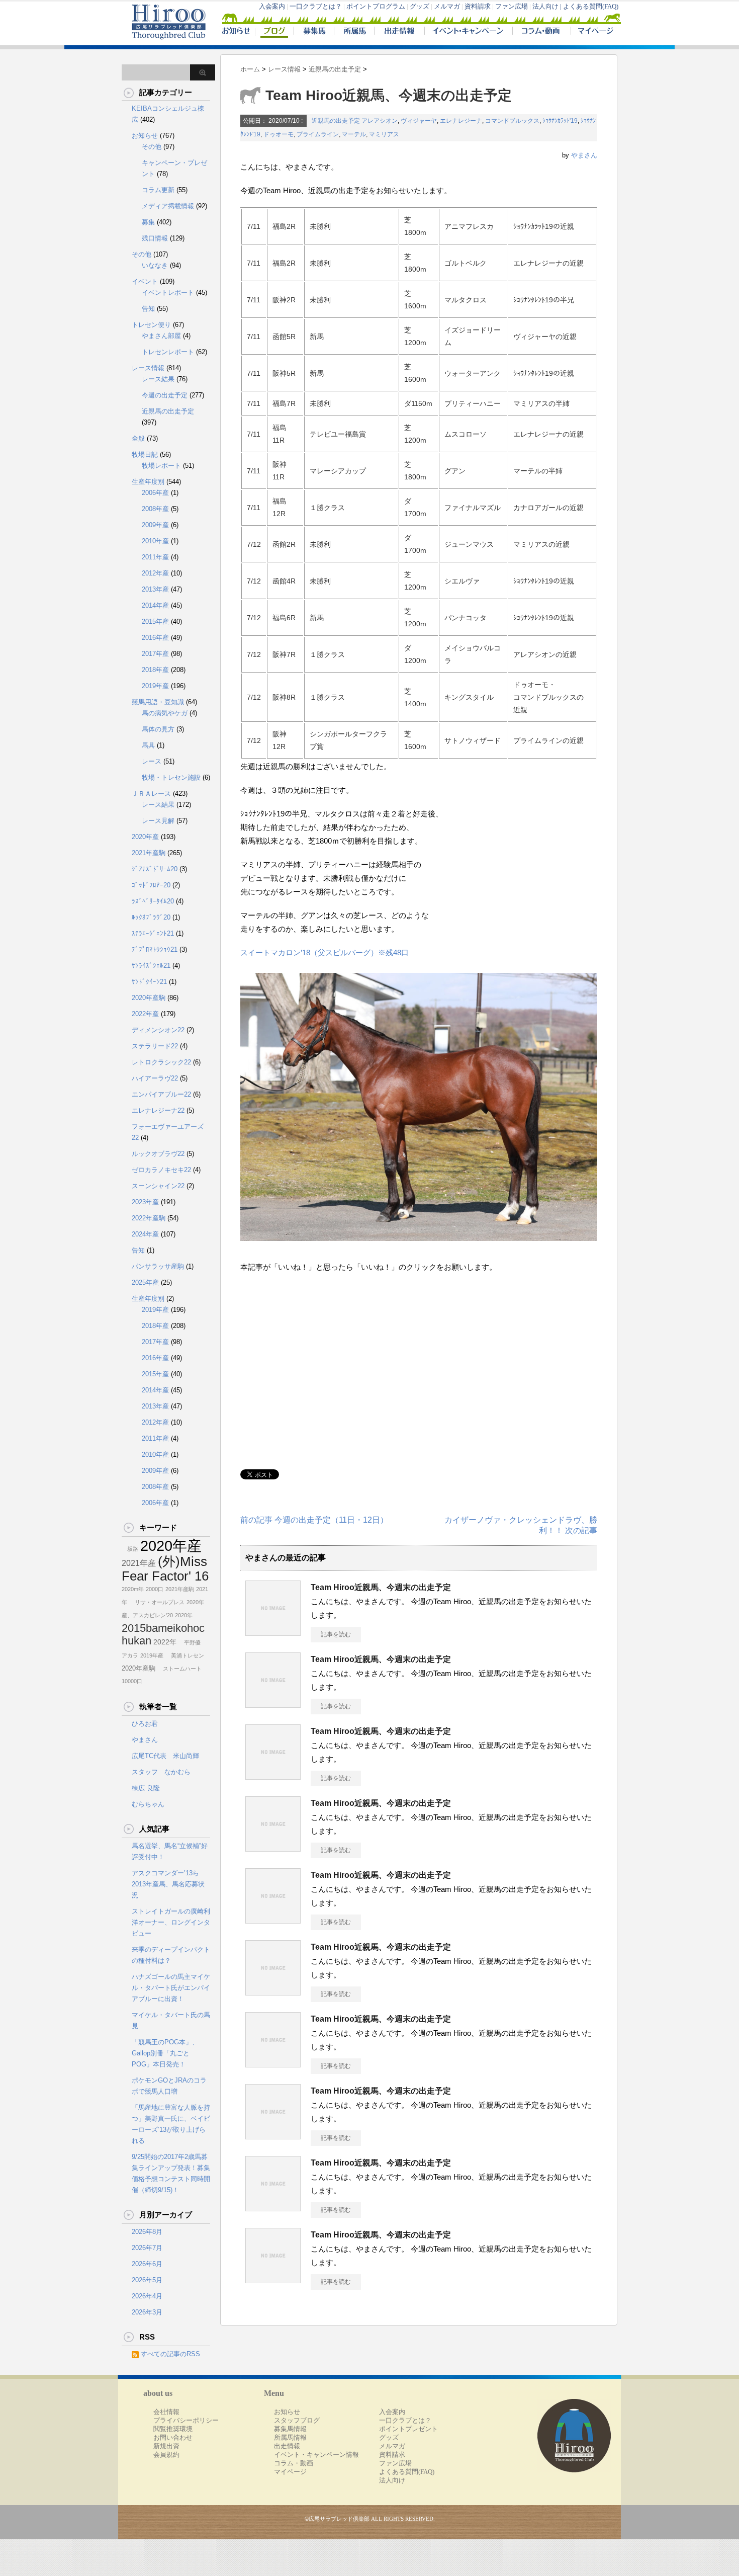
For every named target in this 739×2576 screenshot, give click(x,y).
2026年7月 (147, 2248)
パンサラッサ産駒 (158, 1266)
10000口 (132, 1681)
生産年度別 (148, 482)
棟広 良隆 (146, 1788)
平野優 (190, 1642)
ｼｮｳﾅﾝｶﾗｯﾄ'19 (560, 121)
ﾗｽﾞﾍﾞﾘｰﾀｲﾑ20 (153, 901)
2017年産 (155, 654)
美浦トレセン (185, 1655)
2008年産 (155, 509)
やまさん (584, 155)
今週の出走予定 (165, 395)
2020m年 (133, 1589)
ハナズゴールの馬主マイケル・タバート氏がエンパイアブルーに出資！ (171, 1988)
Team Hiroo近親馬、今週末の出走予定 (381, 1587)
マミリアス (384, 134)
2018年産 (155, 670)
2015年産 (155, 621)
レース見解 (158, 821)
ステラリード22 (155, 1046)
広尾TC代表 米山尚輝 (165, 1756)
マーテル (354, 134)
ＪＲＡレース (151, 794)
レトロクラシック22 (161, 1062)
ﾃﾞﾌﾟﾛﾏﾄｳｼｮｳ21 (155, 949)
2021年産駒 (149, 853)
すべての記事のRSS (170, 2354)
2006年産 (155, 493)
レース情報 (148, 368)
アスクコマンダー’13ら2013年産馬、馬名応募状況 (168, 1884)
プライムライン (318, 134)
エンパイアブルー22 (161, 1094)
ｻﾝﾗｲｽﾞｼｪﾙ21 (151, 966)
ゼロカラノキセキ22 (161, 1170)
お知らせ (145, 136)
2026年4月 (147, 2296)
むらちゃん (148, 1804)
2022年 (165, 1642)
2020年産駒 (149, 998)
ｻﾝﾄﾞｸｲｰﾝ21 (149, 982)
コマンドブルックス (512, 121)
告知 (148, 309)
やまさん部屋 (161, 336)
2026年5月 (147, 2280)
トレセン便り (151, 325)
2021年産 (139, 1563)
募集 (148, 222)
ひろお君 (145, 1724)
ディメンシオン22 (158, 1030)
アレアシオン (380, 121)
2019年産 (155, 686)
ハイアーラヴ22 (155, 1078)
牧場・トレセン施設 (171, 777)
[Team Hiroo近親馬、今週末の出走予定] (273, 1632)
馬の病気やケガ (165, 713)
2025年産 (145, 1282)
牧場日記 (145, 454)
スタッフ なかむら (161, 1772)
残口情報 (155, 238)
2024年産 (145, 1234)
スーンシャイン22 (158, 1186)
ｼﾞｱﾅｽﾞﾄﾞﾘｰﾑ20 (155, 869)
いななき (155, 265)
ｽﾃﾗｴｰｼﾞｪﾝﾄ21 (153, 933)
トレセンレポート (168, 352)
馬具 (148, 745)
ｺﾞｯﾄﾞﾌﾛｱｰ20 (151, 885)
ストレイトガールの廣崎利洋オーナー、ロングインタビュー (171, 1922)
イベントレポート (168, 293)
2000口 (155, 1589)
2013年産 (155, 589)
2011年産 (155, 557)
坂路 (130, 1549)
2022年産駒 (149, 1218)
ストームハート (179, 1669)
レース (152, 761)
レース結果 (158, 379)
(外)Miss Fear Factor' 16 (165, 1569)
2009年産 (155, 525)
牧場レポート (161, 466)
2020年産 (145, 837)
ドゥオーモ (279, 134)
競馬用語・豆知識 (158, 702)
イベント (145, 281)
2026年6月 (147, 2264)
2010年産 (155, 541)
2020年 (184, 1615)
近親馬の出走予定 (336, 121)
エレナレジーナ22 (158, 1110)
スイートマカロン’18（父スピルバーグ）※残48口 (325, 952)
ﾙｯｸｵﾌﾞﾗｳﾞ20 (151, 917)
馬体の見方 (158, 729)
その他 (152, 147)
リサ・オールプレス (157, 1602)
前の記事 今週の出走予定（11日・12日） (314, 1520)
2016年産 (155, 638)
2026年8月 (147, 2232)
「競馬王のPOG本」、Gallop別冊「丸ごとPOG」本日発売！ (165, 2053)
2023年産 (145, 1202)
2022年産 (145, 1014)
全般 (138, 438)
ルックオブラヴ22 (158, 1154)
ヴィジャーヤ (419, 121)
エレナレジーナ (461, 121)
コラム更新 (158, 190)
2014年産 (155, 605)
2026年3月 (147, 2312)
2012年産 (155, 573)
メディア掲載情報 (168, 206)
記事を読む (336, 1634)
